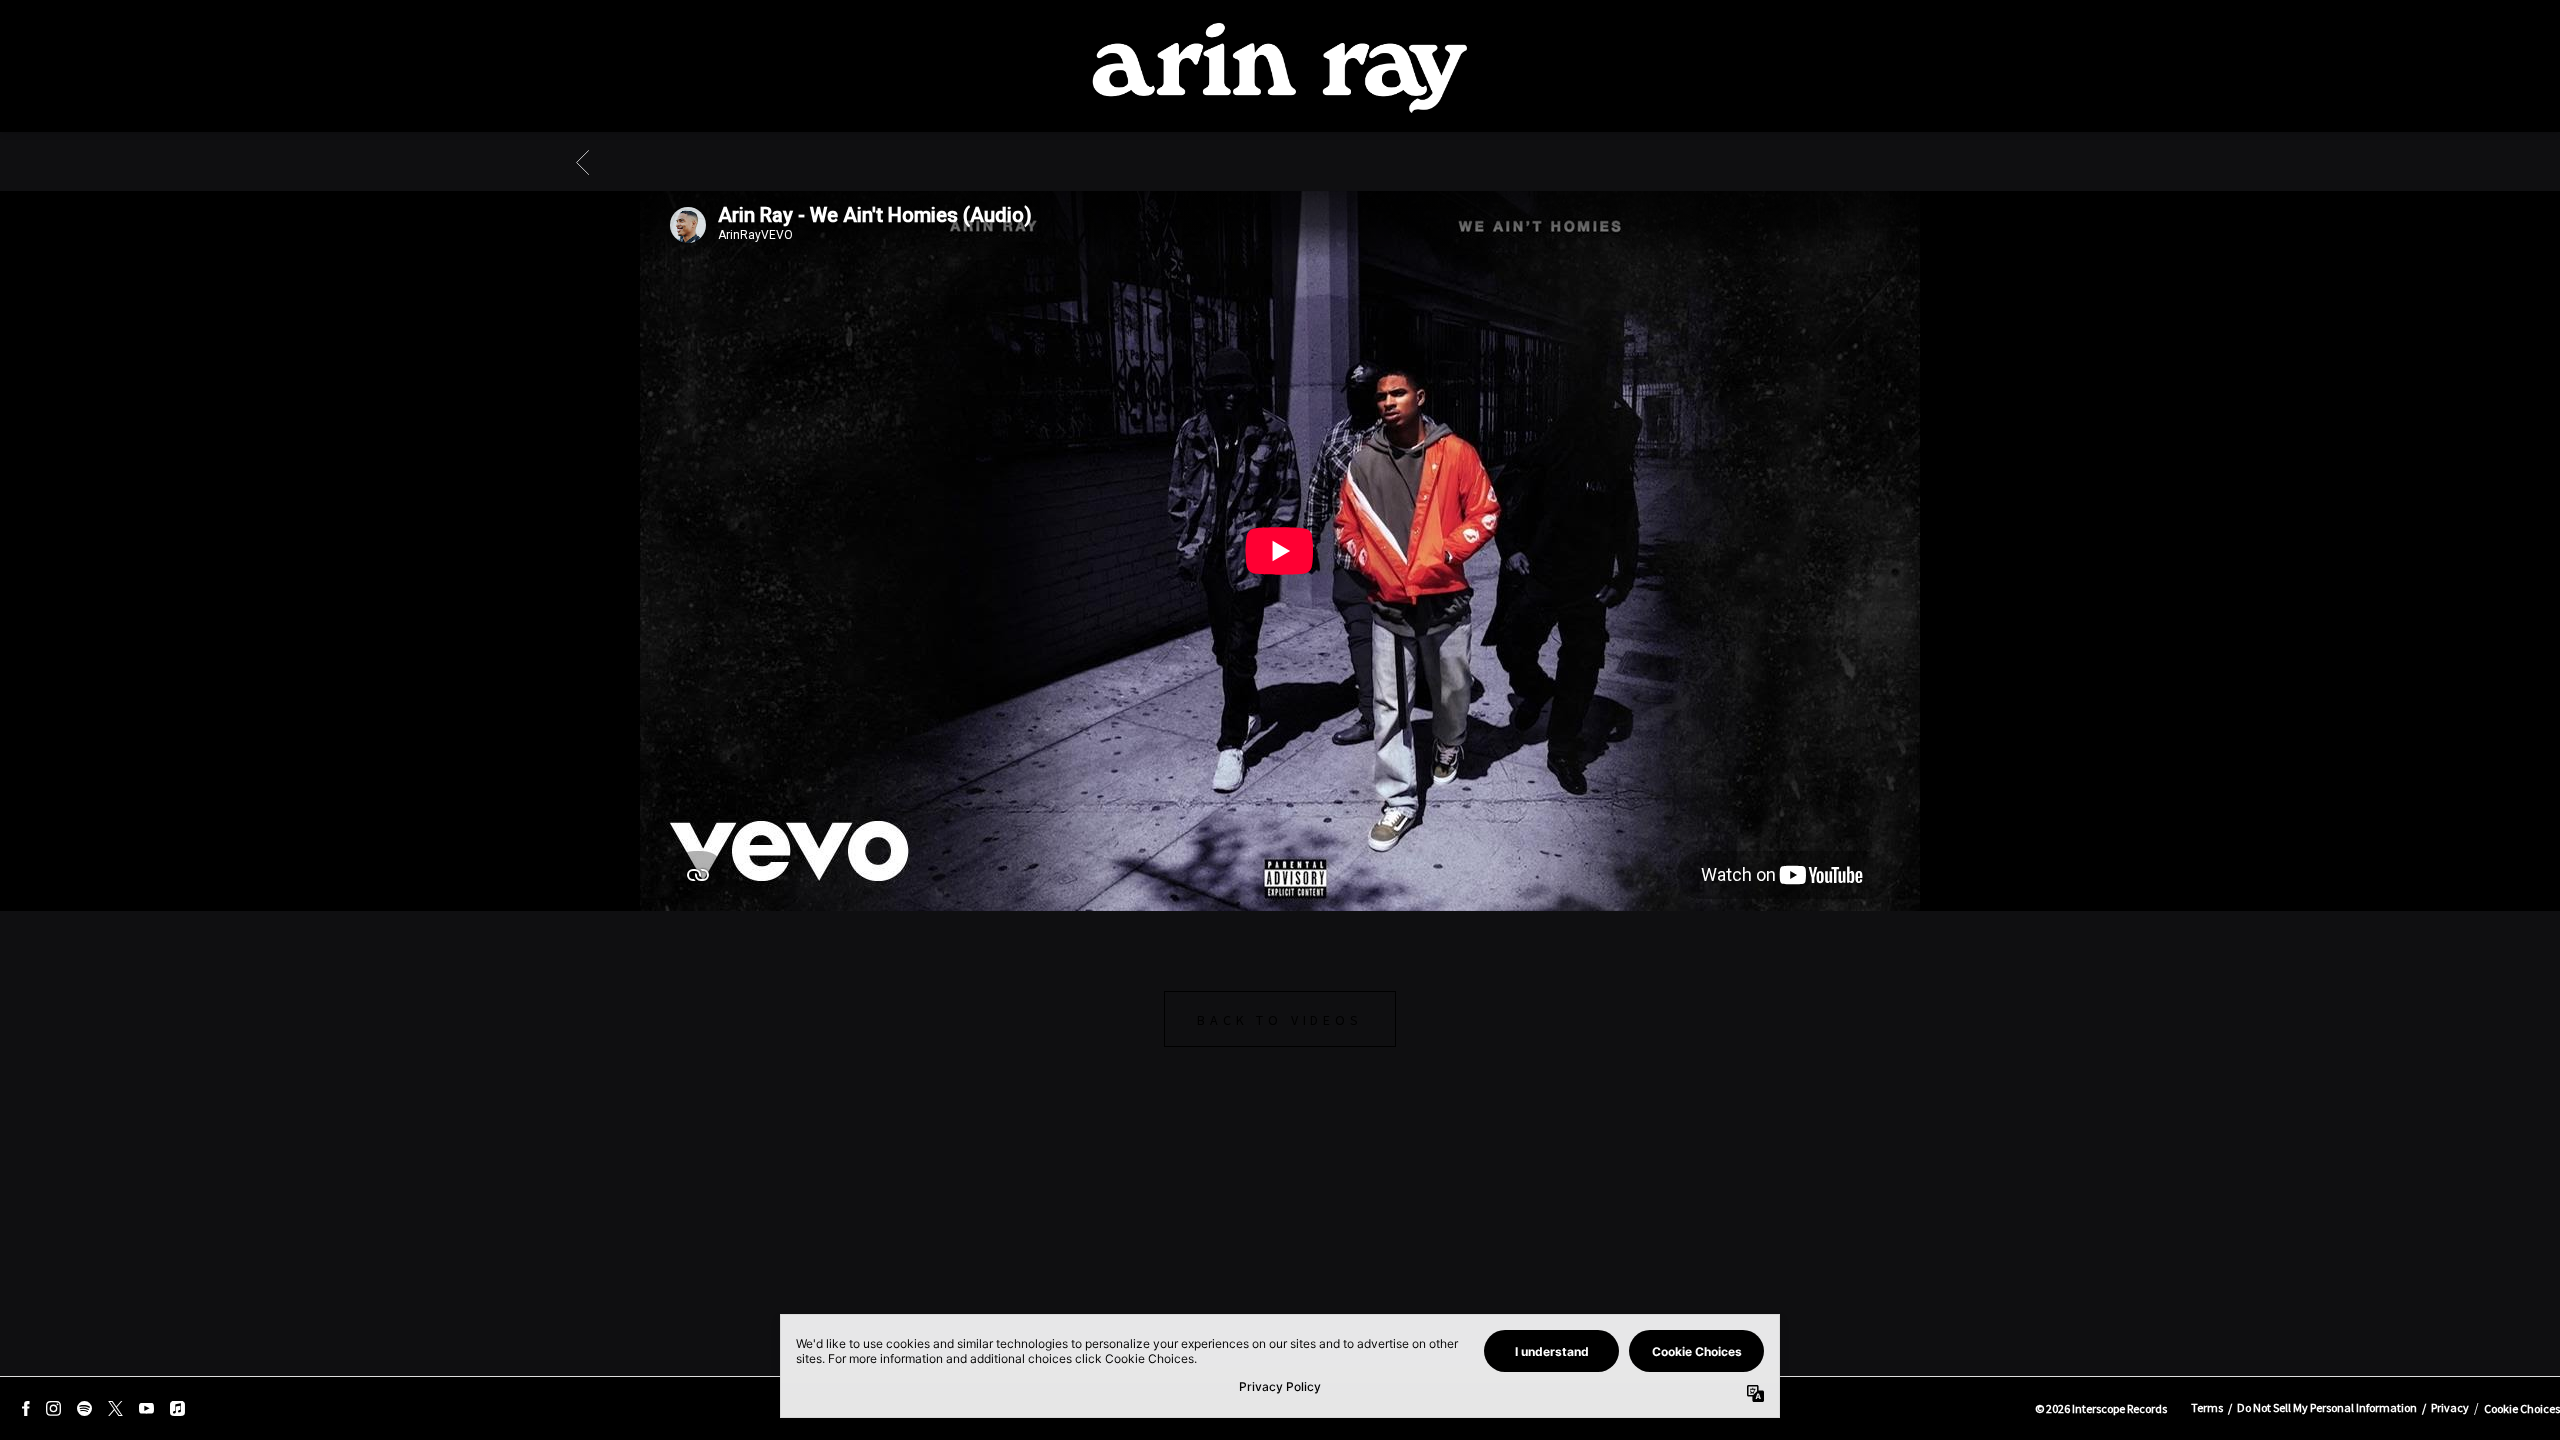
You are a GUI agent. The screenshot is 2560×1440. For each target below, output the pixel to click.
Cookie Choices (2522, 1408)
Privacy (2450, 1407)
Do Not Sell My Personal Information (2327, 1407)
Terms (2207, 1407)
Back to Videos (1279, 1020)
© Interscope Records (2101, 1408)
